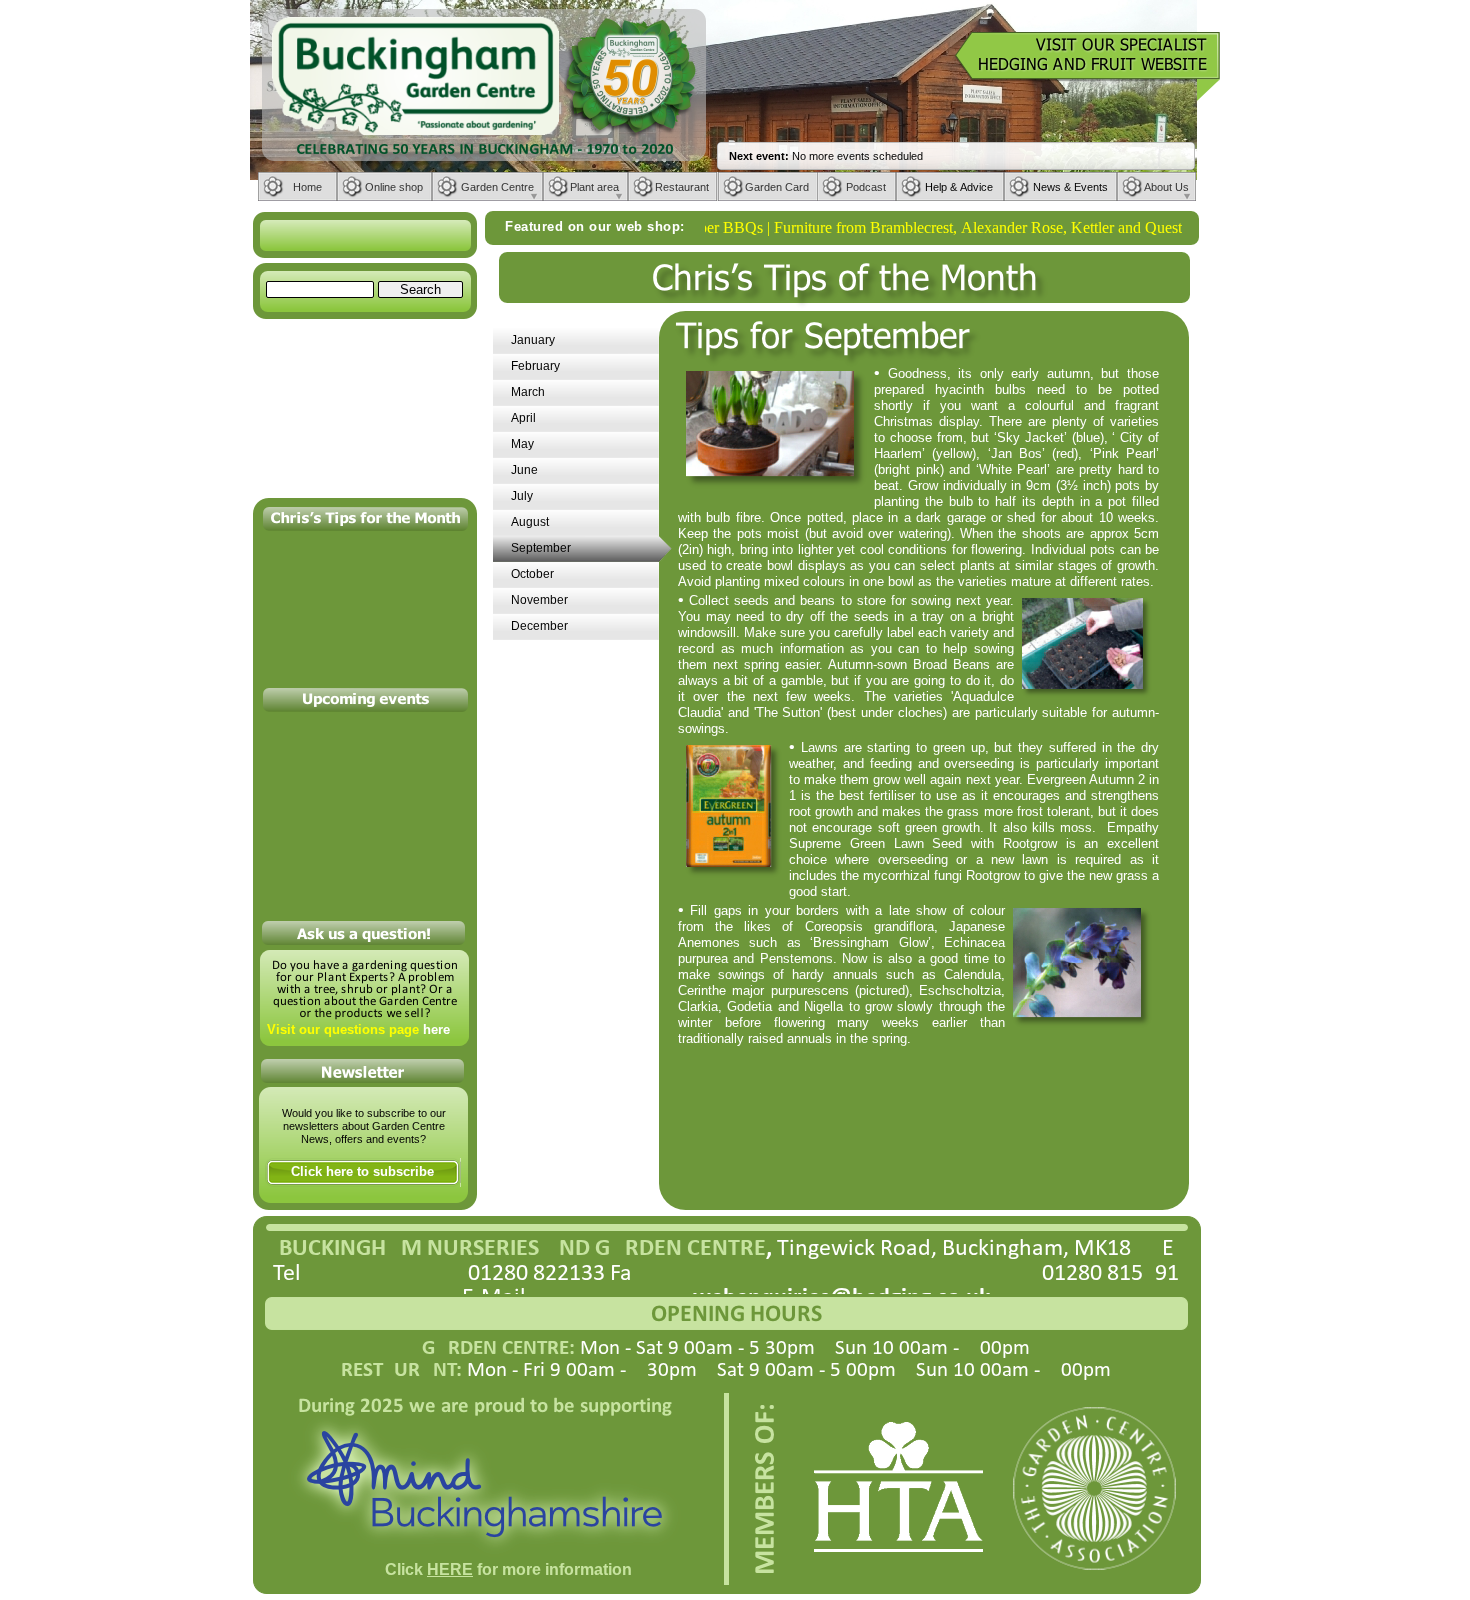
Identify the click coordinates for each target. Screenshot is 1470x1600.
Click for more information (508, 1569)
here (436, 1029)
